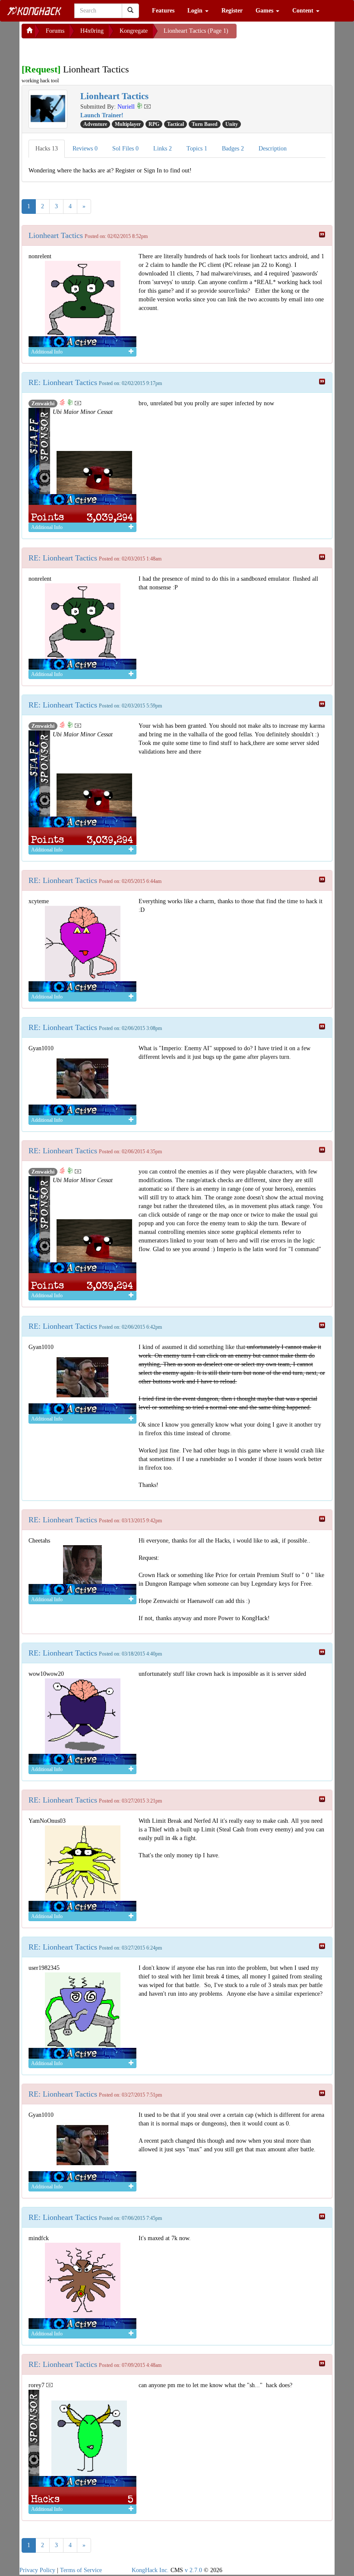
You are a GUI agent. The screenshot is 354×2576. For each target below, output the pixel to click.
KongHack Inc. (150, 2570)
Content (304, 11)
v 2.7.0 (193, 2570)
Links (163, 149)
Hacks (47, 149)
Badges (233, 149)
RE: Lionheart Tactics (63, 382)
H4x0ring (92, 31)
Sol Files (125, 149)
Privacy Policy (37, 2570)
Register (232, 11)
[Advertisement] (91, 49)
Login (196, 11)
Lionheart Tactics (56, 235)
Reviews (85, 149)
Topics (197, 149)
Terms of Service (81, 2570)
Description (273, 149)
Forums (55, 31)
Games (265, 11)
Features (163, 11)
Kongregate (134, 31)
